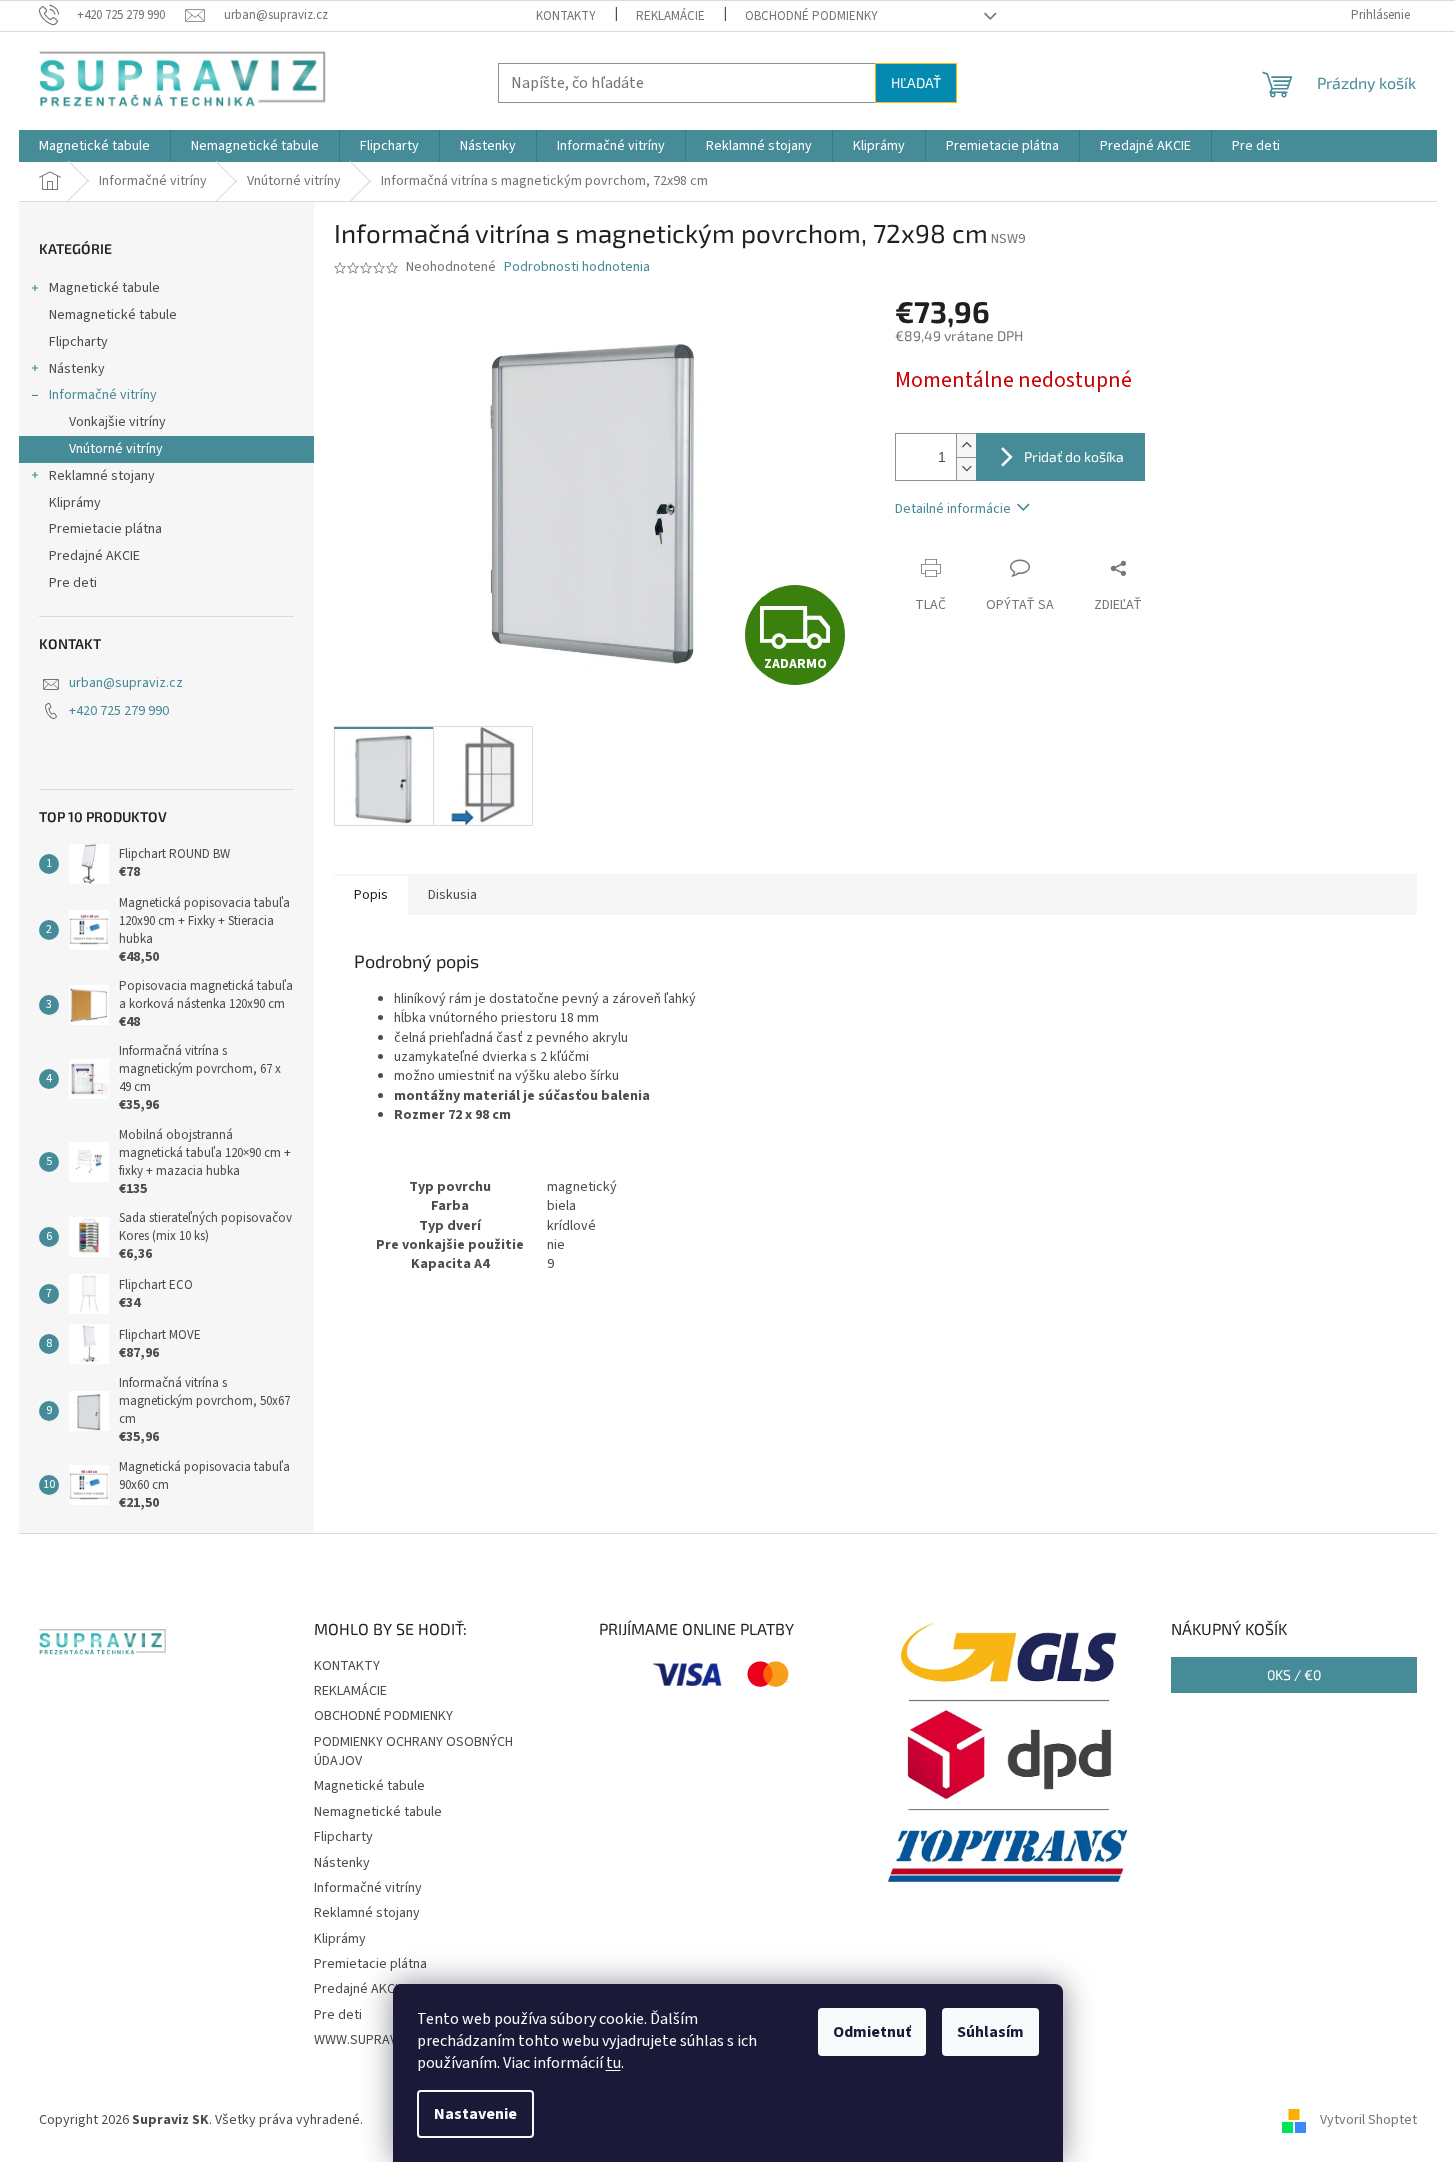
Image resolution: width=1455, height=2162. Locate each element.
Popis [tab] (371, 895)
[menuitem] (94, 146)
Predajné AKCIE (94, 556)
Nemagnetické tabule (113, 315)
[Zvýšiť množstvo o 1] (966, 445)
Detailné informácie (953, 509)
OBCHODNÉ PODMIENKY (811, 16)
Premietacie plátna (105, 529)
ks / (1294, 1674)
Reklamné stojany (102, 476)
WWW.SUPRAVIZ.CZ (370, 2040)
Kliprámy (75, 503)
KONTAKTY (566, 16)
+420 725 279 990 (119, 711)
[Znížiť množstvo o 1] (966, 468)
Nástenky (77, 369)
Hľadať (916, 82)
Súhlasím (990, 2032)
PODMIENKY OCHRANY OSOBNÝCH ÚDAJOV (413, 1751)
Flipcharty (78, 342)
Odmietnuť (872, 2032)
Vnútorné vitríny (116, 449)
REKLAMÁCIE (670, 16)
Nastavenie (475, 2114)
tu (613, 2063)
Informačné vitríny (103, 395)
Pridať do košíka (1074, 456)
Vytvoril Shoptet (1368, 2120)
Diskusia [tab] (452, 895)
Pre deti (73, 583)
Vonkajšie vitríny (117, 422)
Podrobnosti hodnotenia (577, 267)
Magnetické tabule (104, 288)
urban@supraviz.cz (126, 683)
